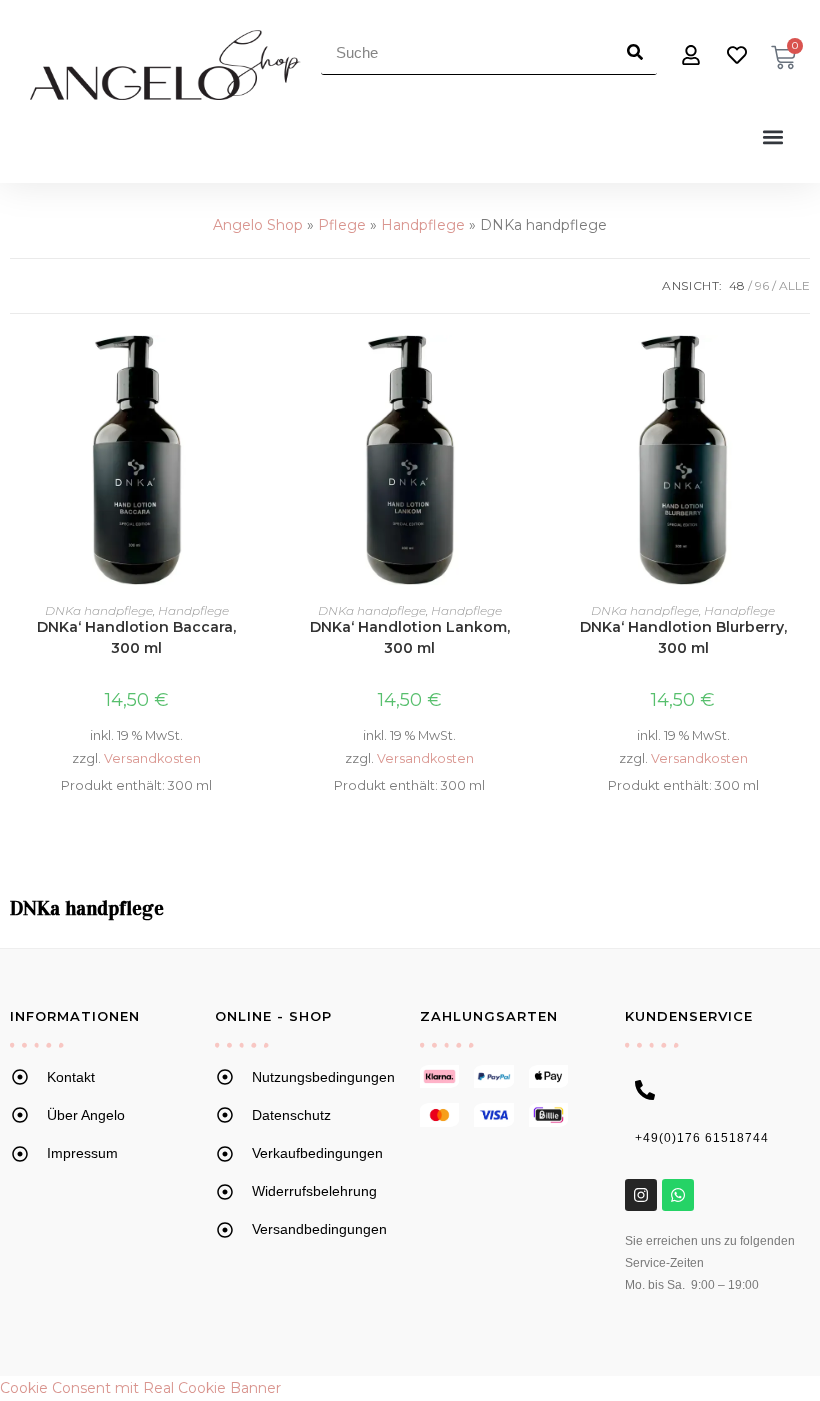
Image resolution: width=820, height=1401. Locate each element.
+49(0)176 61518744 (702, 1138)
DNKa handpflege (99, 610)
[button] (773, 136)
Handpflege (423, 225)
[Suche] (634, 52)
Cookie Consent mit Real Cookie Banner (140, 1388)
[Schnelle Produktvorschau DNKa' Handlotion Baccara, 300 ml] (252, 370)
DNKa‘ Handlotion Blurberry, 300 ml (683, 637)
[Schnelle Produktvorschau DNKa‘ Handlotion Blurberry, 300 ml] (799, 370)
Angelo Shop (258, 225)
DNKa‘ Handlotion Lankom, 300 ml (410, 637)
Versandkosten (152, 758)
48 (737, 285)
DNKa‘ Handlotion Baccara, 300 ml (136, 637)
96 (762, 285)
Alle (794, 285)
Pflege (342, 225)
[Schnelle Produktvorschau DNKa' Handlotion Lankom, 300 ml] (526, 370)
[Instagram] (641, 1195)
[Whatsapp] (678, 1195)
